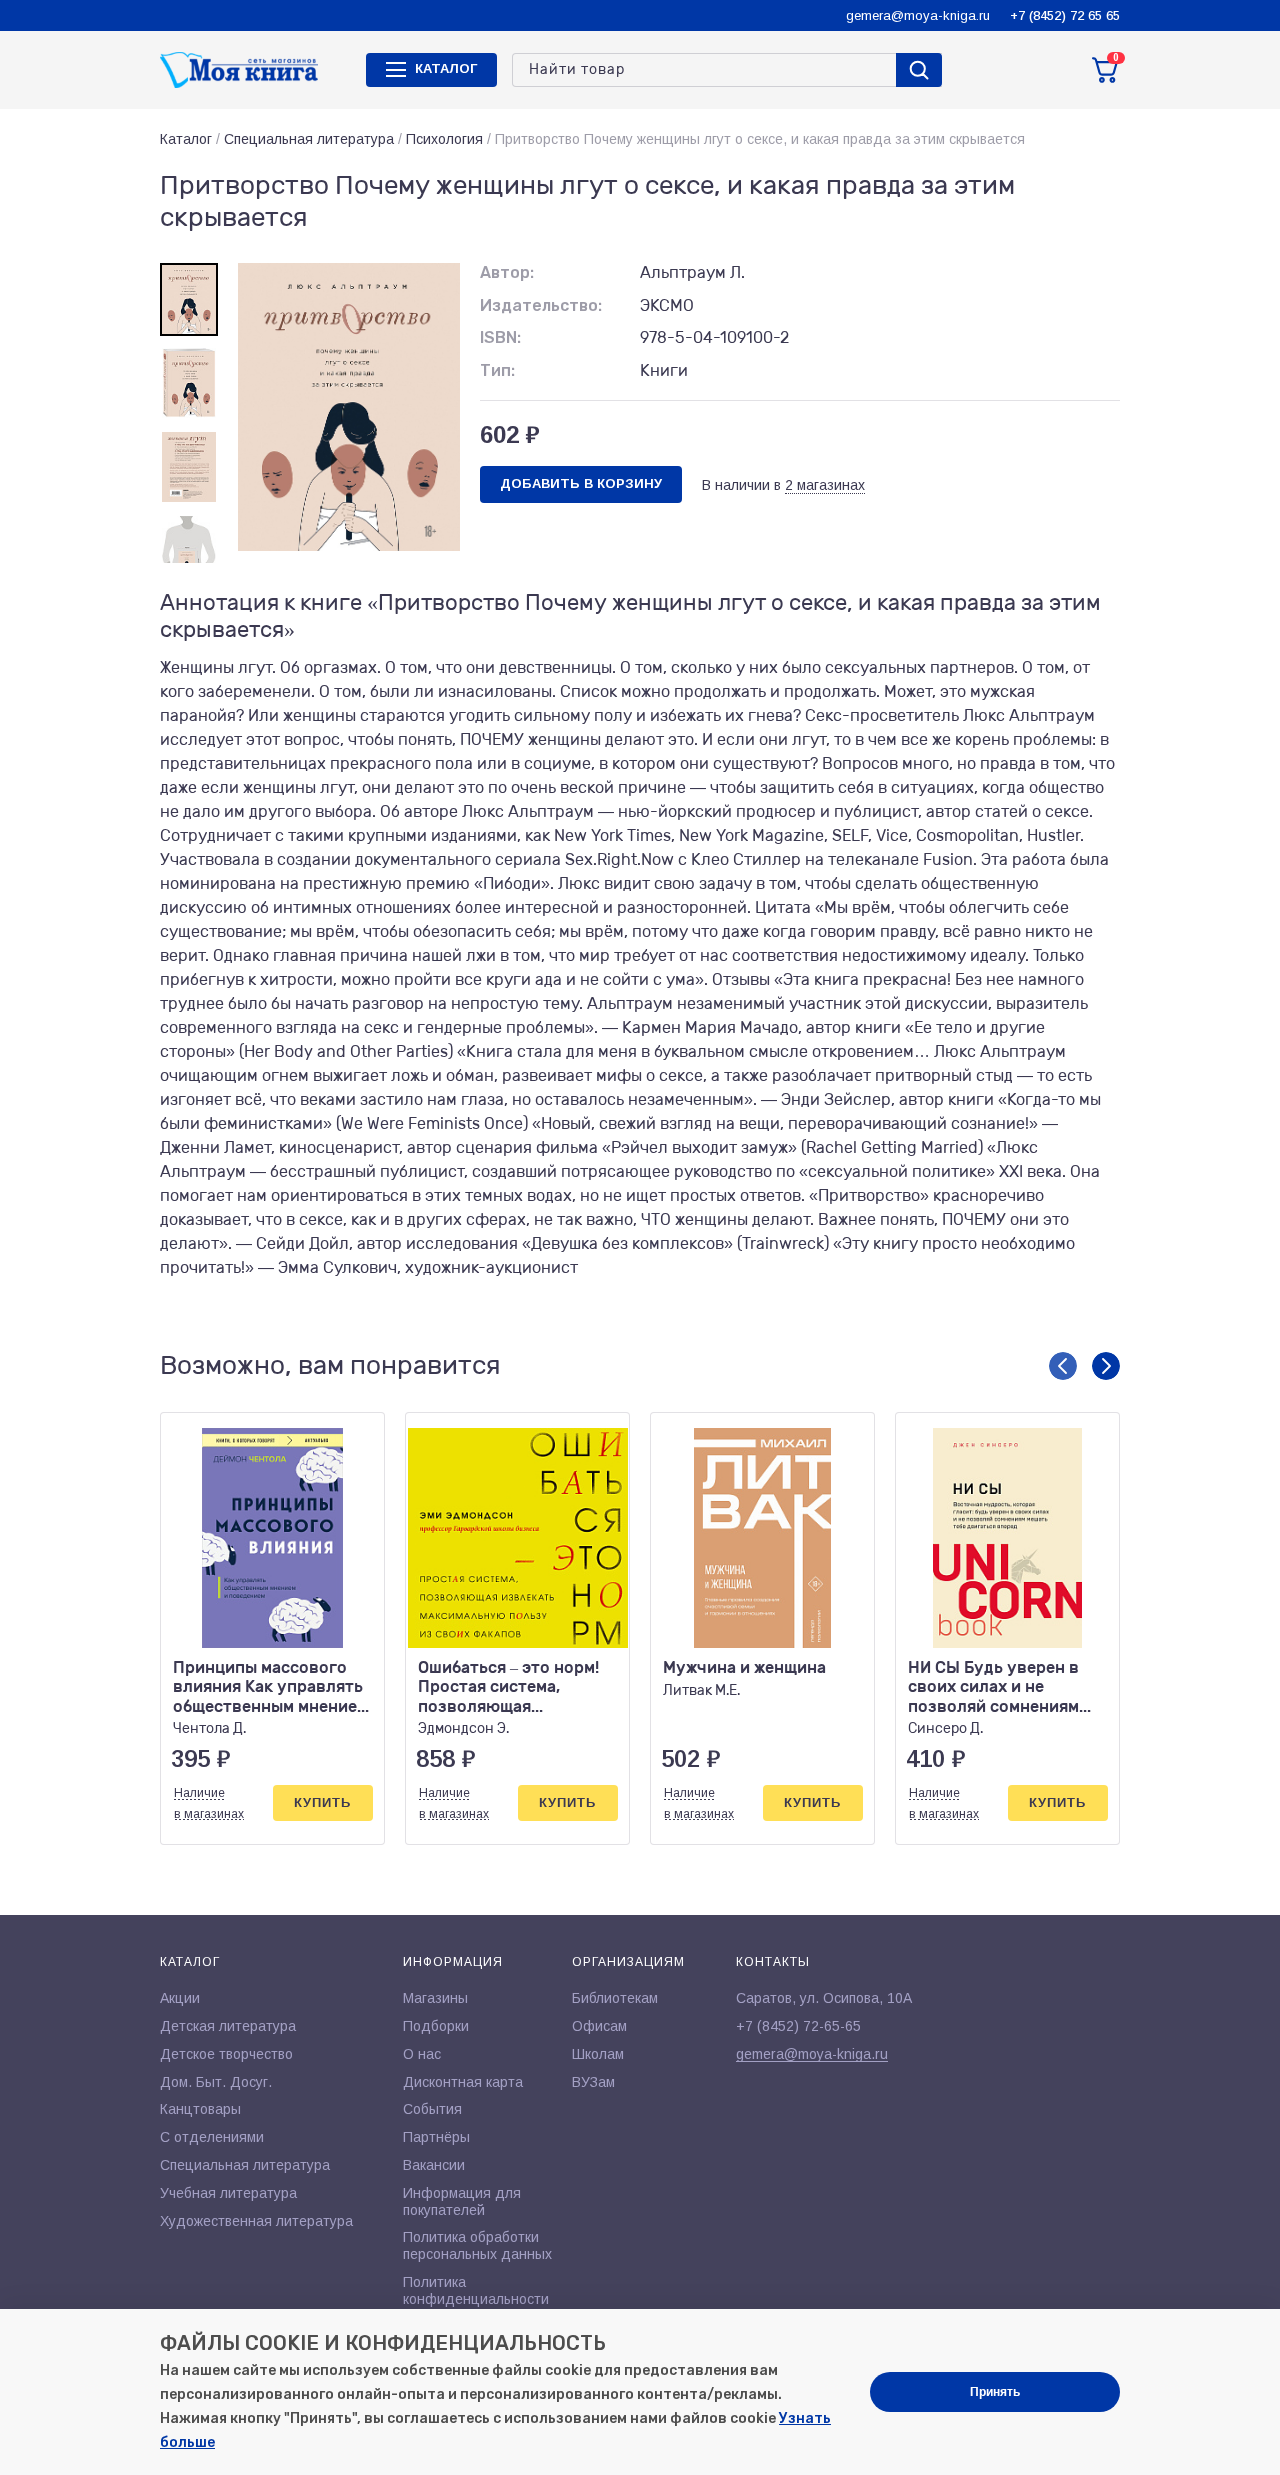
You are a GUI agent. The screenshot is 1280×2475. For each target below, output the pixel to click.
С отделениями (212, 2137)
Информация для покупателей (462, 2201)
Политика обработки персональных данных (477, 2245)
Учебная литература (228, 2193)
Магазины (435, 1998)
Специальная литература (309, 139)
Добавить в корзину (581, 483)
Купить (322, 1802)
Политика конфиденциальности (476, 2290)
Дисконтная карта (463, 2082)
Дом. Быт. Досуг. (216, 2082)
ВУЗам (593, 2082)
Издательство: (541, 305)
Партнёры (436, 2137)
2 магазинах (825, 485)
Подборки (436, 2026)
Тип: (497, 370)
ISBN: (500, 337)
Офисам (599, 2026)
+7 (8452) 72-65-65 (798, 2026)
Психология (444, 139)
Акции (180, 1998)
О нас (422, 2054)
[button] (1063, 1366)
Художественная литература (256, 2221)
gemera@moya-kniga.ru (918, 15)
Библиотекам (615, 1998)
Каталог (186, 139)
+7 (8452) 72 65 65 (1065, 15)
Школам (598, 2054)
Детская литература (228, 2026)
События (432, 2109)
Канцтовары (200, 2109)
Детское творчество (226, 2054)
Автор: (507, 272)
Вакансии (434, 2165)
